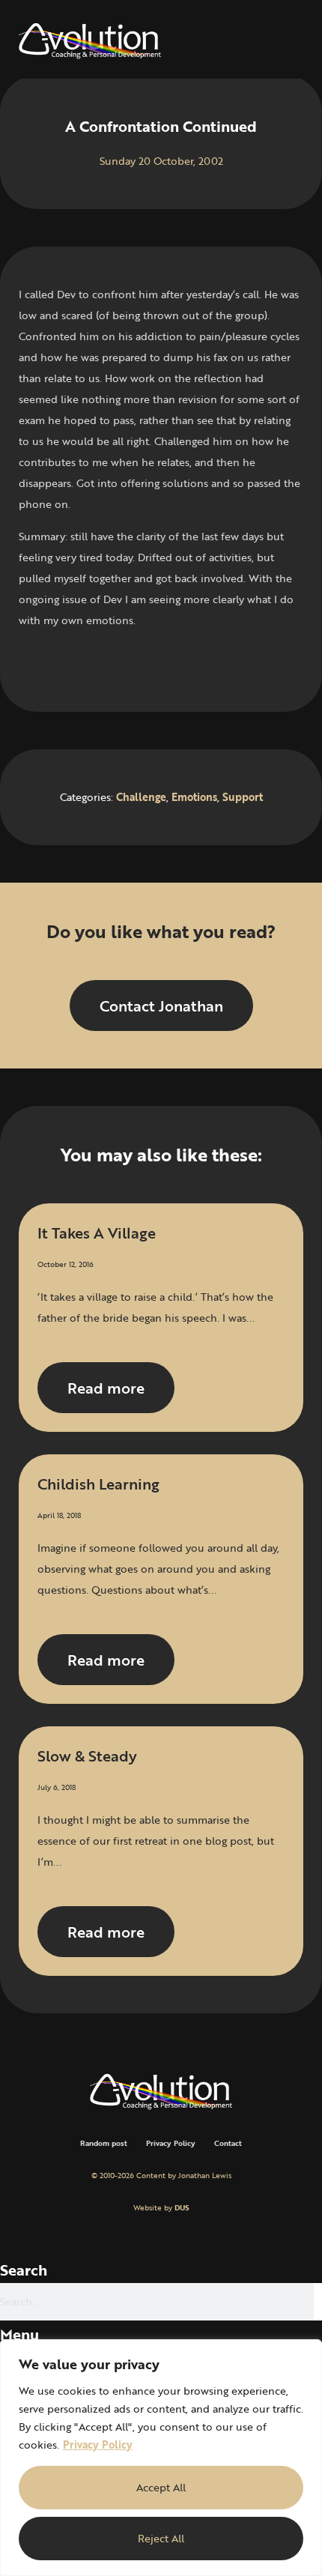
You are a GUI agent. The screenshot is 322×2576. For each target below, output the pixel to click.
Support (243, 797)
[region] (161, 2458)
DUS (182, 2208)
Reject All (161, 2538)
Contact (228, 2143)
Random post (104, 2143)
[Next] (232, 664)
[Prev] (90, 664)
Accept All (161, 2487)
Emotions (194, 797)
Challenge (141, 797)
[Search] (318, 2302)
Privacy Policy (98, 2445)
